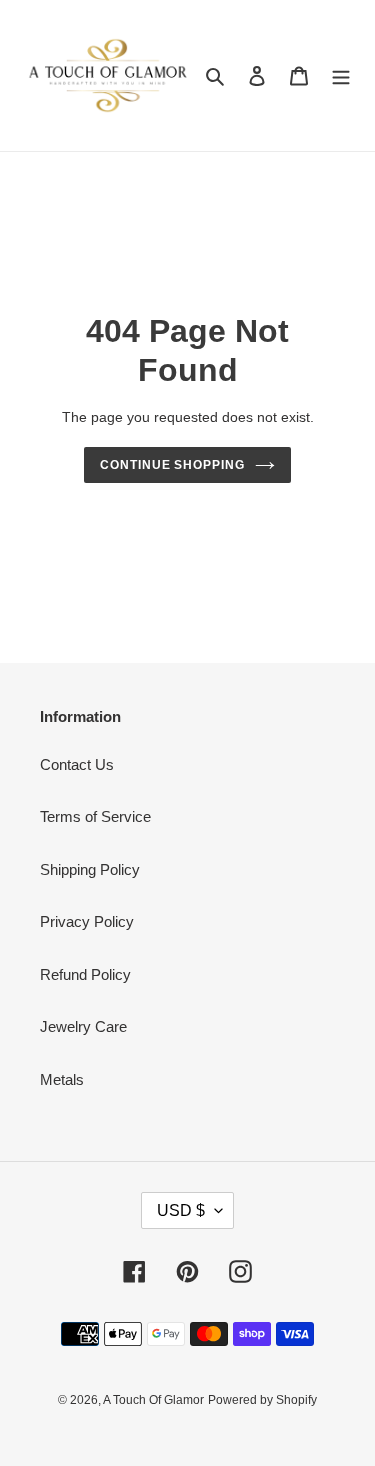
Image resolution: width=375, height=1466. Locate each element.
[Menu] (341, 75)
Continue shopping (173, 465)
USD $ (181, 1210)
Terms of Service (95, 816)
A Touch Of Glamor (153, 1400)
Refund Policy (85, 974)
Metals (62, 1079)
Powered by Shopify (262, 1400)
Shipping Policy (90, 869)
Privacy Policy (87, 921)
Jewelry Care (83, 1026)
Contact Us (77, 764)
